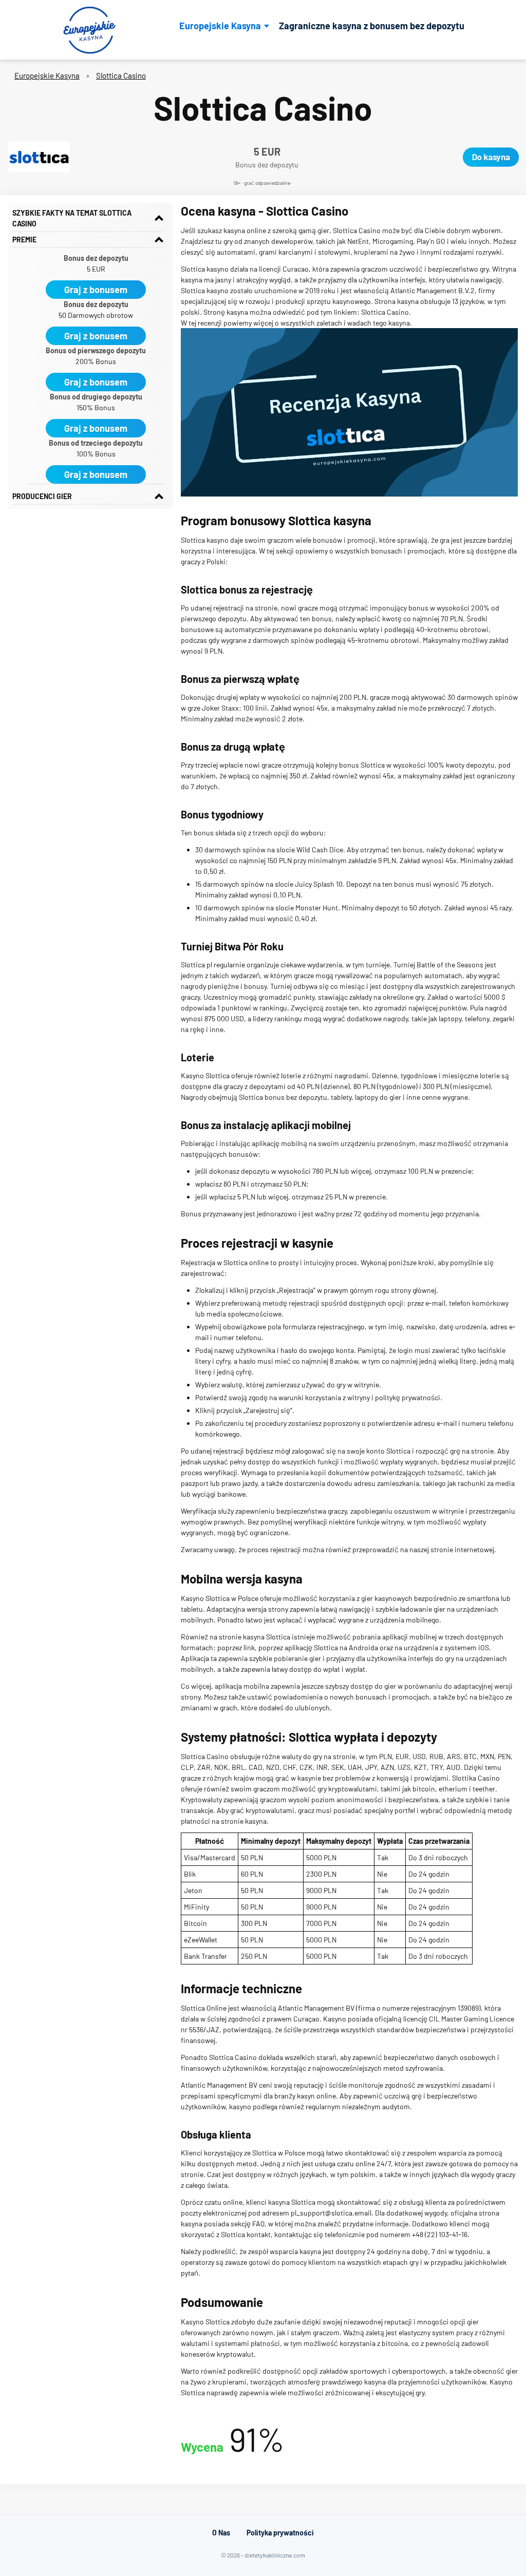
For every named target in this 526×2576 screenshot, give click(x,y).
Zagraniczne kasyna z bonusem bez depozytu (372, 26)
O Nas (221, 2533)
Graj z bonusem (96, 290)
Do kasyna (491, 157)
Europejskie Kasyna (220, 26)
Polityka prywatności (280, 2533)
